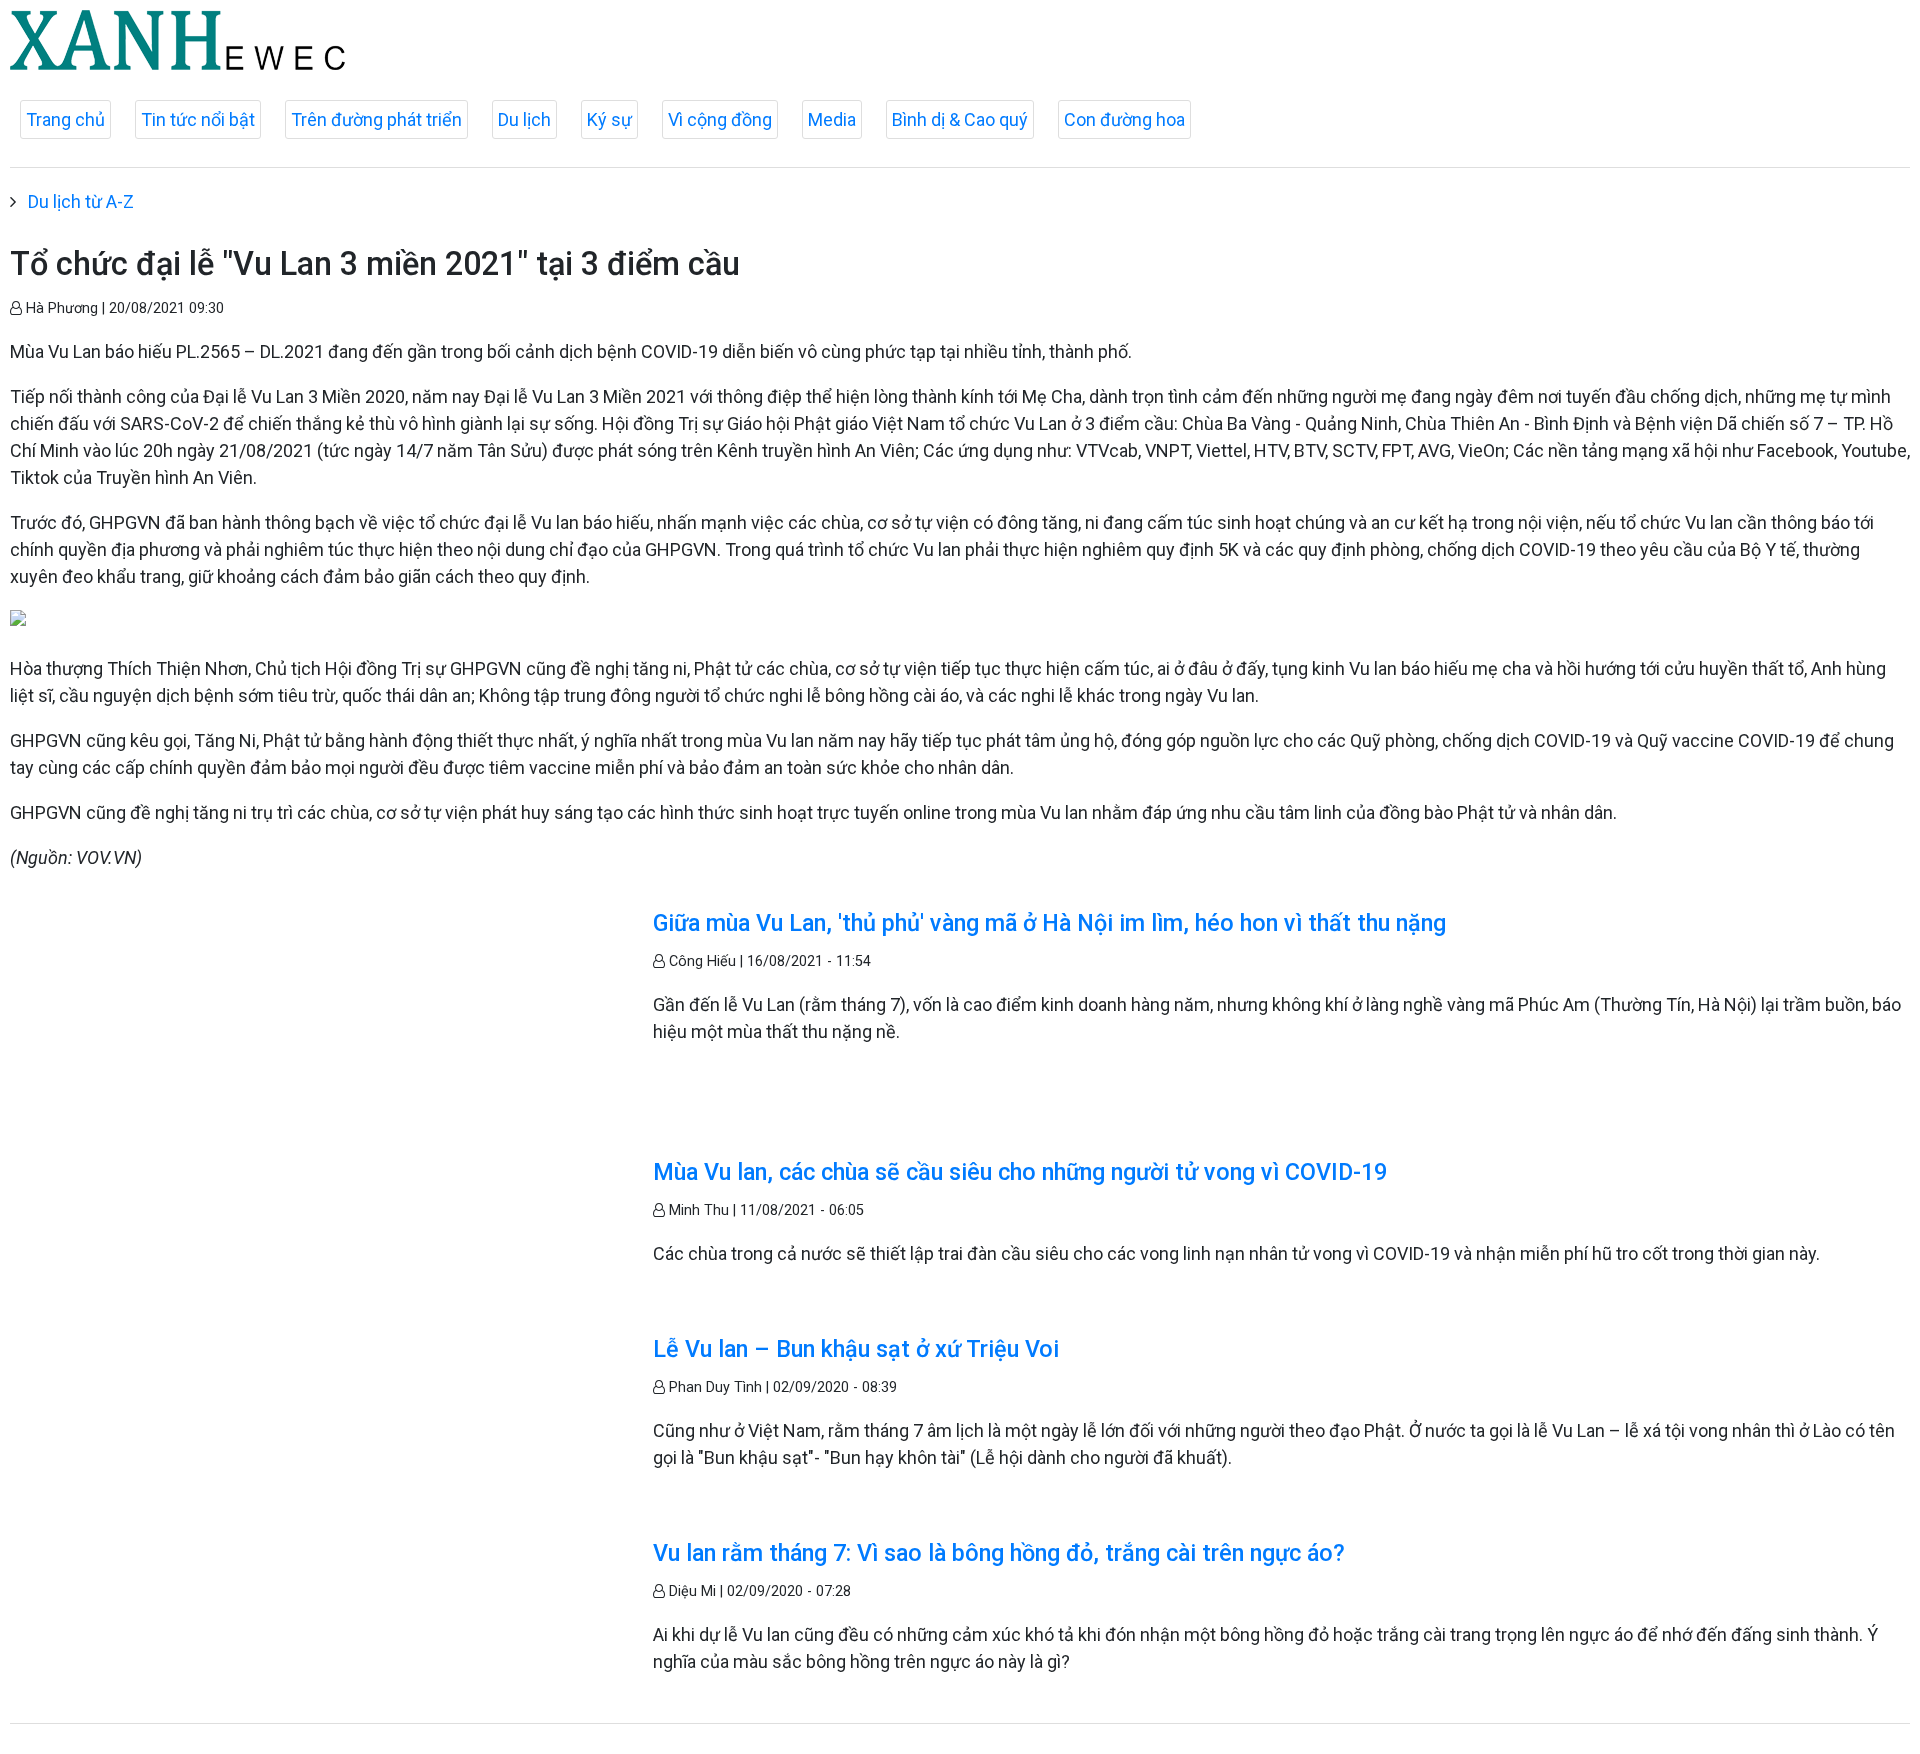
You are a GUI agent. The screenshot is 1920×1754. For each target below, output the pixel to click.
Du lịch (524, 119)
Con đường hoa (1124, 119)
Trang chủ (65, 119)
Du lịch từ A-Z (81, 201)
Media (832, 119)
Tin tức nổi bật (198, 119)
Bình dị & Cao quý (960, 119)
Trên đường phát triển (376, 119)
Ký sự (609, 119)
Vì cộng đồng (720, 119)
